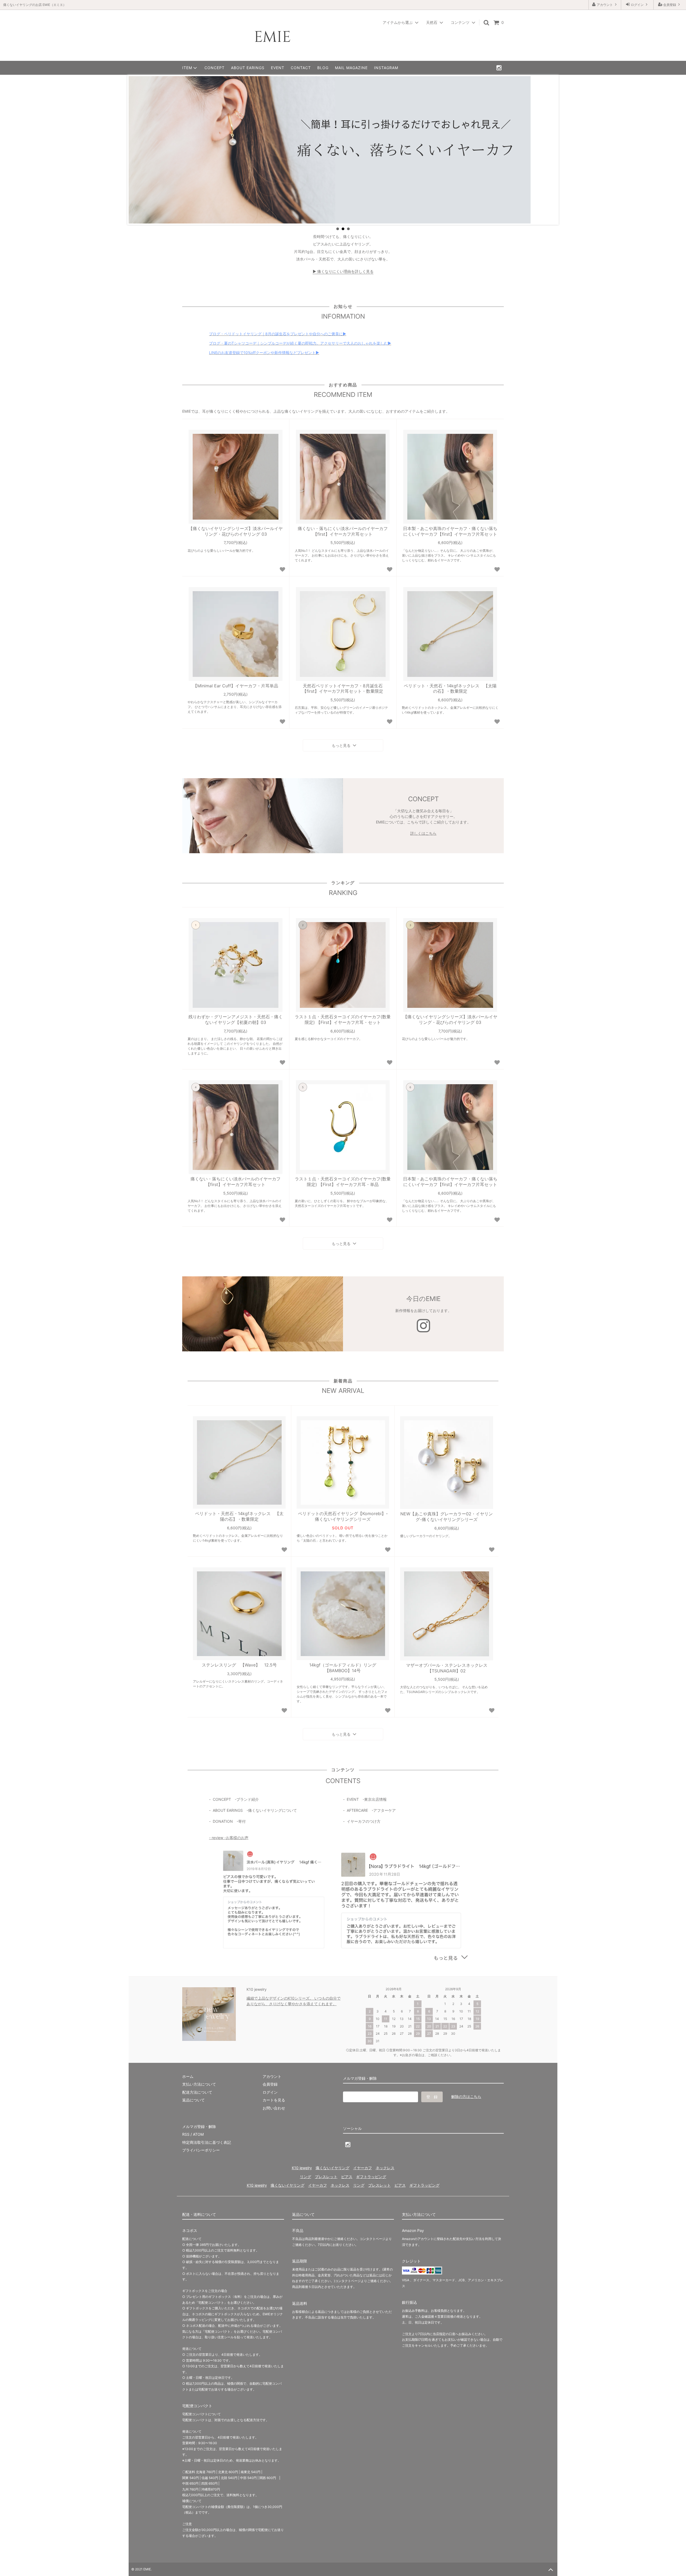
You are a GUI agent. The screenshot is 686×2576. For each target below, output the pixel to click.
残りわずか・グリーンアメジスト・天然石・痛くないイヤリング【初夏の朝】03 (236, 1019)
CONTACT (301, 68)
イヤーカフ (363, 2168)
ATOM (198, 2134)
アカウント (605, 5)
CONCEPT (215, 68)
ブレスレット (326, 2177)
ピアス (347, 2177)
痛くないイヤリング (333, 2168)
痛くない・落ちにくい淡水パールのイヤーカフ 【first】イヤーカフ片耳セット (343, 531)
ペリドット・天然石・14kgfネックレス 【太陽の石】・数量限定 (450, 689)
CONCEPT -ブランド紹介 (236, 1799)
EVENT (278, 68)
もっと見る (342, 745)
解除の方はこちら (466, 2096)
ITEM (187, 68)
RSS (186, 2134)
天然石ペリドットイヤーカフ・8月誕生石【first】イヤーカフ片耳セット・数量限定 (343, 689)
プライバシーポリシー (201, 2150)
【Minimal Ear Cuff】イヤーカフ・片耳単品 (236, 686)
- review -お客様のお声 (229, 1838)
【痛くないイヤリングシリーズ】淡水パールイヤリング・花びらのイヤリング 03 (236, 531)
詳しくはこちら (423, 833)
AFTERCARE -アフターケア (371, 1810)
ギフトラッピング (371, 2177)
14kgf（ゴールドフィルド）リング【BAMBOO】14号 (343, 1668)
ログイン (637, 5)
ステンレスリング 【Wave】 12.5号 (239, 1665)
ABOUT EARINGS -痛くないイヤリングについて (255, 1810)
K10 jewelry (302, 2168)
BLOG (323, 68)
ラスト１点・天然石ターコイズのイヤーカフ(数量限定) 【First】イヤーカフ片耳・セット (343, 1019)
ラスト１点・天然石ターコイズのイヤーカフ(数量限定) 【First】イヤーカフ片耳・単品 (343, 1182)
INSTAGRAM (386, 68)
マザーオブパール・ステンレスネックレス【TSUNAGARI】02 (447, 1668)
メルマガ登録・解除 (199, 2126)
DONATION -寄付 (229, 1821)
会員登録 (670, 5)
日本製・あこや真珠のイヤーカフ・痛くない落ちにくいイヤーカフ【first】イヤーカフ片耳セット (450, 531)
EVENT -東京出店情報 (367, 1799)
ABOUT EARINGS (248, 68)
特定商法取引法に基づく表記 (207, 2142)
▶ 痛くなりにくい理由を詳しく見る (343, 271)
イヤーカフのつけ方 (364, 1821)
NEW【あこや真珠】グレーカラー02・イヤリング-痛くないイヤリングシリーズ (447, 1517)
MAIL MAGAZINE (351, 68)
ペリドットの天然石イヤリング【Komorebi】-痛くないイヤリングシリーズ (343, 1516)
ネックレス (385, 2168)
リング (305, 2177)
